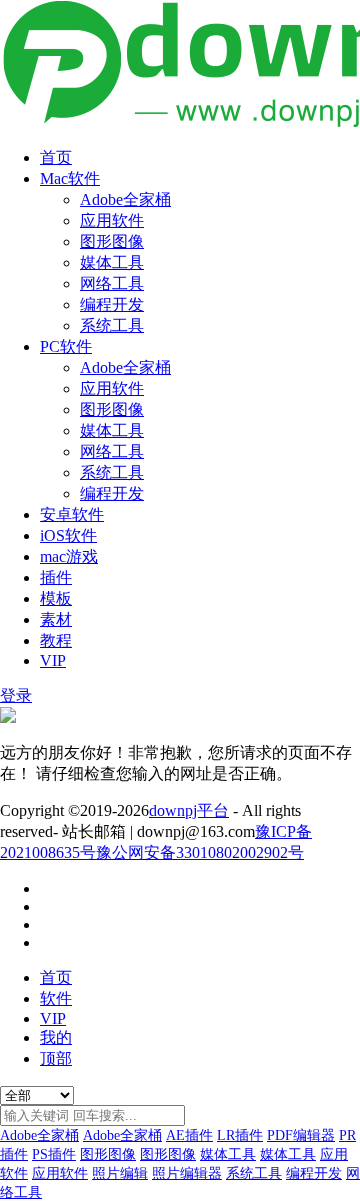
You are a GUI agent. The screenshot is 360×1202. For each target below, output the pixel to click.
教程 (56, 640)
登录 (16, 695)
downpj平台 (189, 810)
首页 (56, 157)
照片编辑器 (187, 1173)
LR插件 (240, 1135)
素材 (56, 619)
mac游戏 (69, 556)
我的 (56, 1037)
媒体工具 (112, 262)
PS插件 (54, 1154)
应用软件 (112, 220)
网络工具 (112, 283)
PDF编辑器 (301, 1135)
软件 (56, 998)
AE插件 (189, 1135)
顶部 (56, 1058)
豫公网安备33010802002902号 (200, 852)
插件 (56, 577)
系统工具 (112, 325)
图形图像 (112, 241)
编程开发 (112, 304)
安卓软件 (72, 514)
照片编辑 (120, 1173)
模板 (56, 598)
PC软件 (66, 346)
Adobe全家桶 (125, 199)
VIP (53, 660)
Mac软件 (70, 178)
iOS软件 (68, 535)
